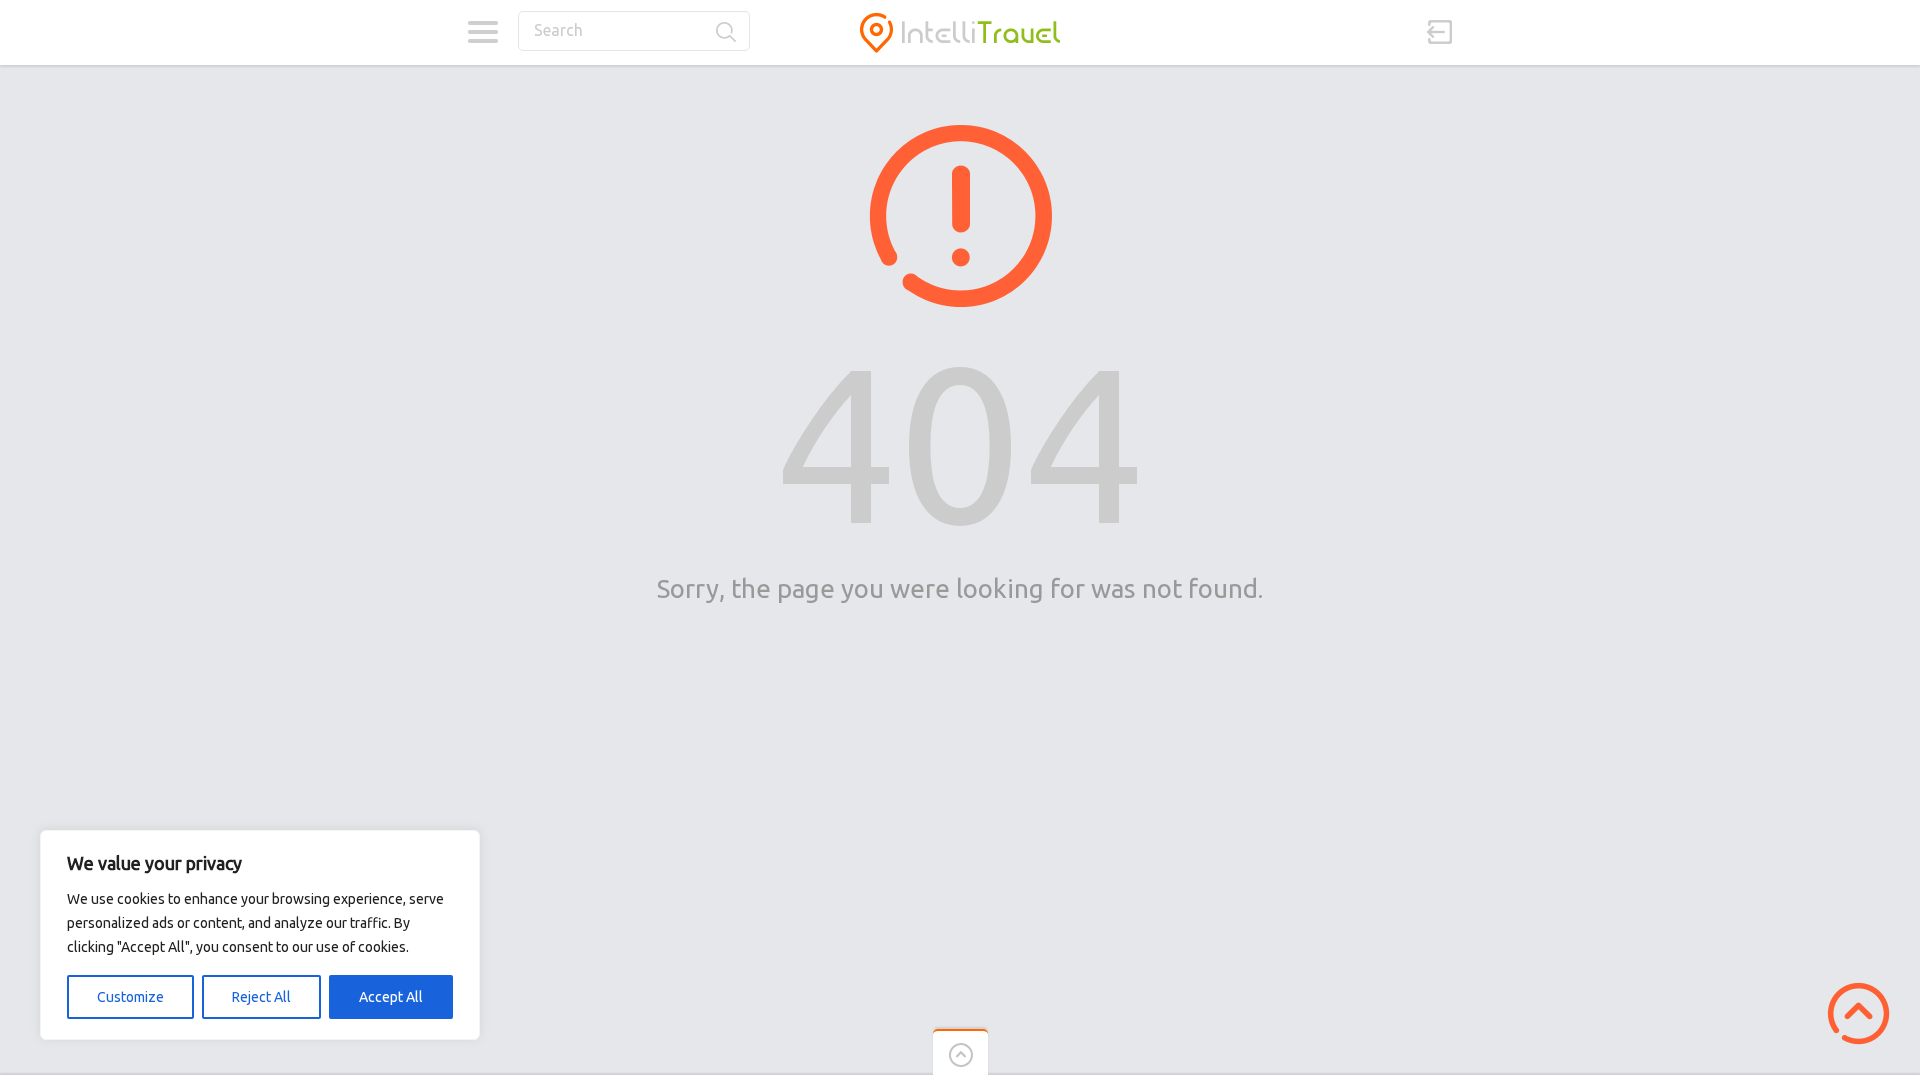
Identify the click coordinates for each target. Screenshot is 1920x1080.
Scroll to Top (1858, 1013)
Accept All (391, 997)
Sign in (1440, 32)
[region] (260, 935)
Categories (482, 32)
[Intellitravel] (960, 32)
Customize (130, 997)
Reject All (261, 997)
